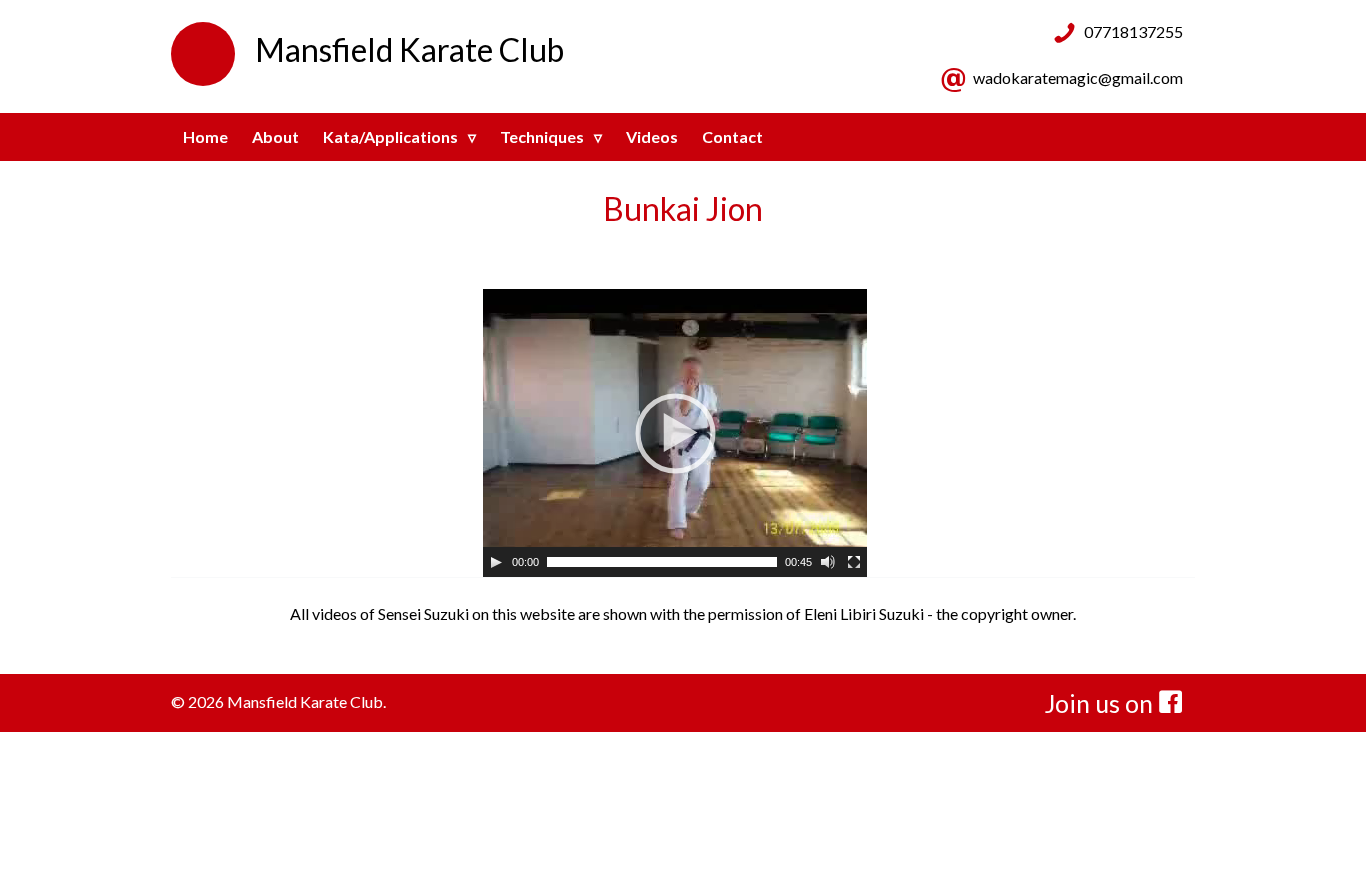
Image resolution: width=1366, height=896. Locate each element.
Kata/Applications (390, 136)
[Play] (496, 562)
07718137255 (1133, 31)
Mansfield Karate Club (409, 49)
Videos (652, 136)
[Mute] (828, 562)
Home (205, 136)
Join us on (1101, 703)
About (275, 136)
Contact (732, 136)
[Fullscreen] (854, 562)
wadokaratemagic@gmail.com (1078, 77)
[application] (675, 433)
